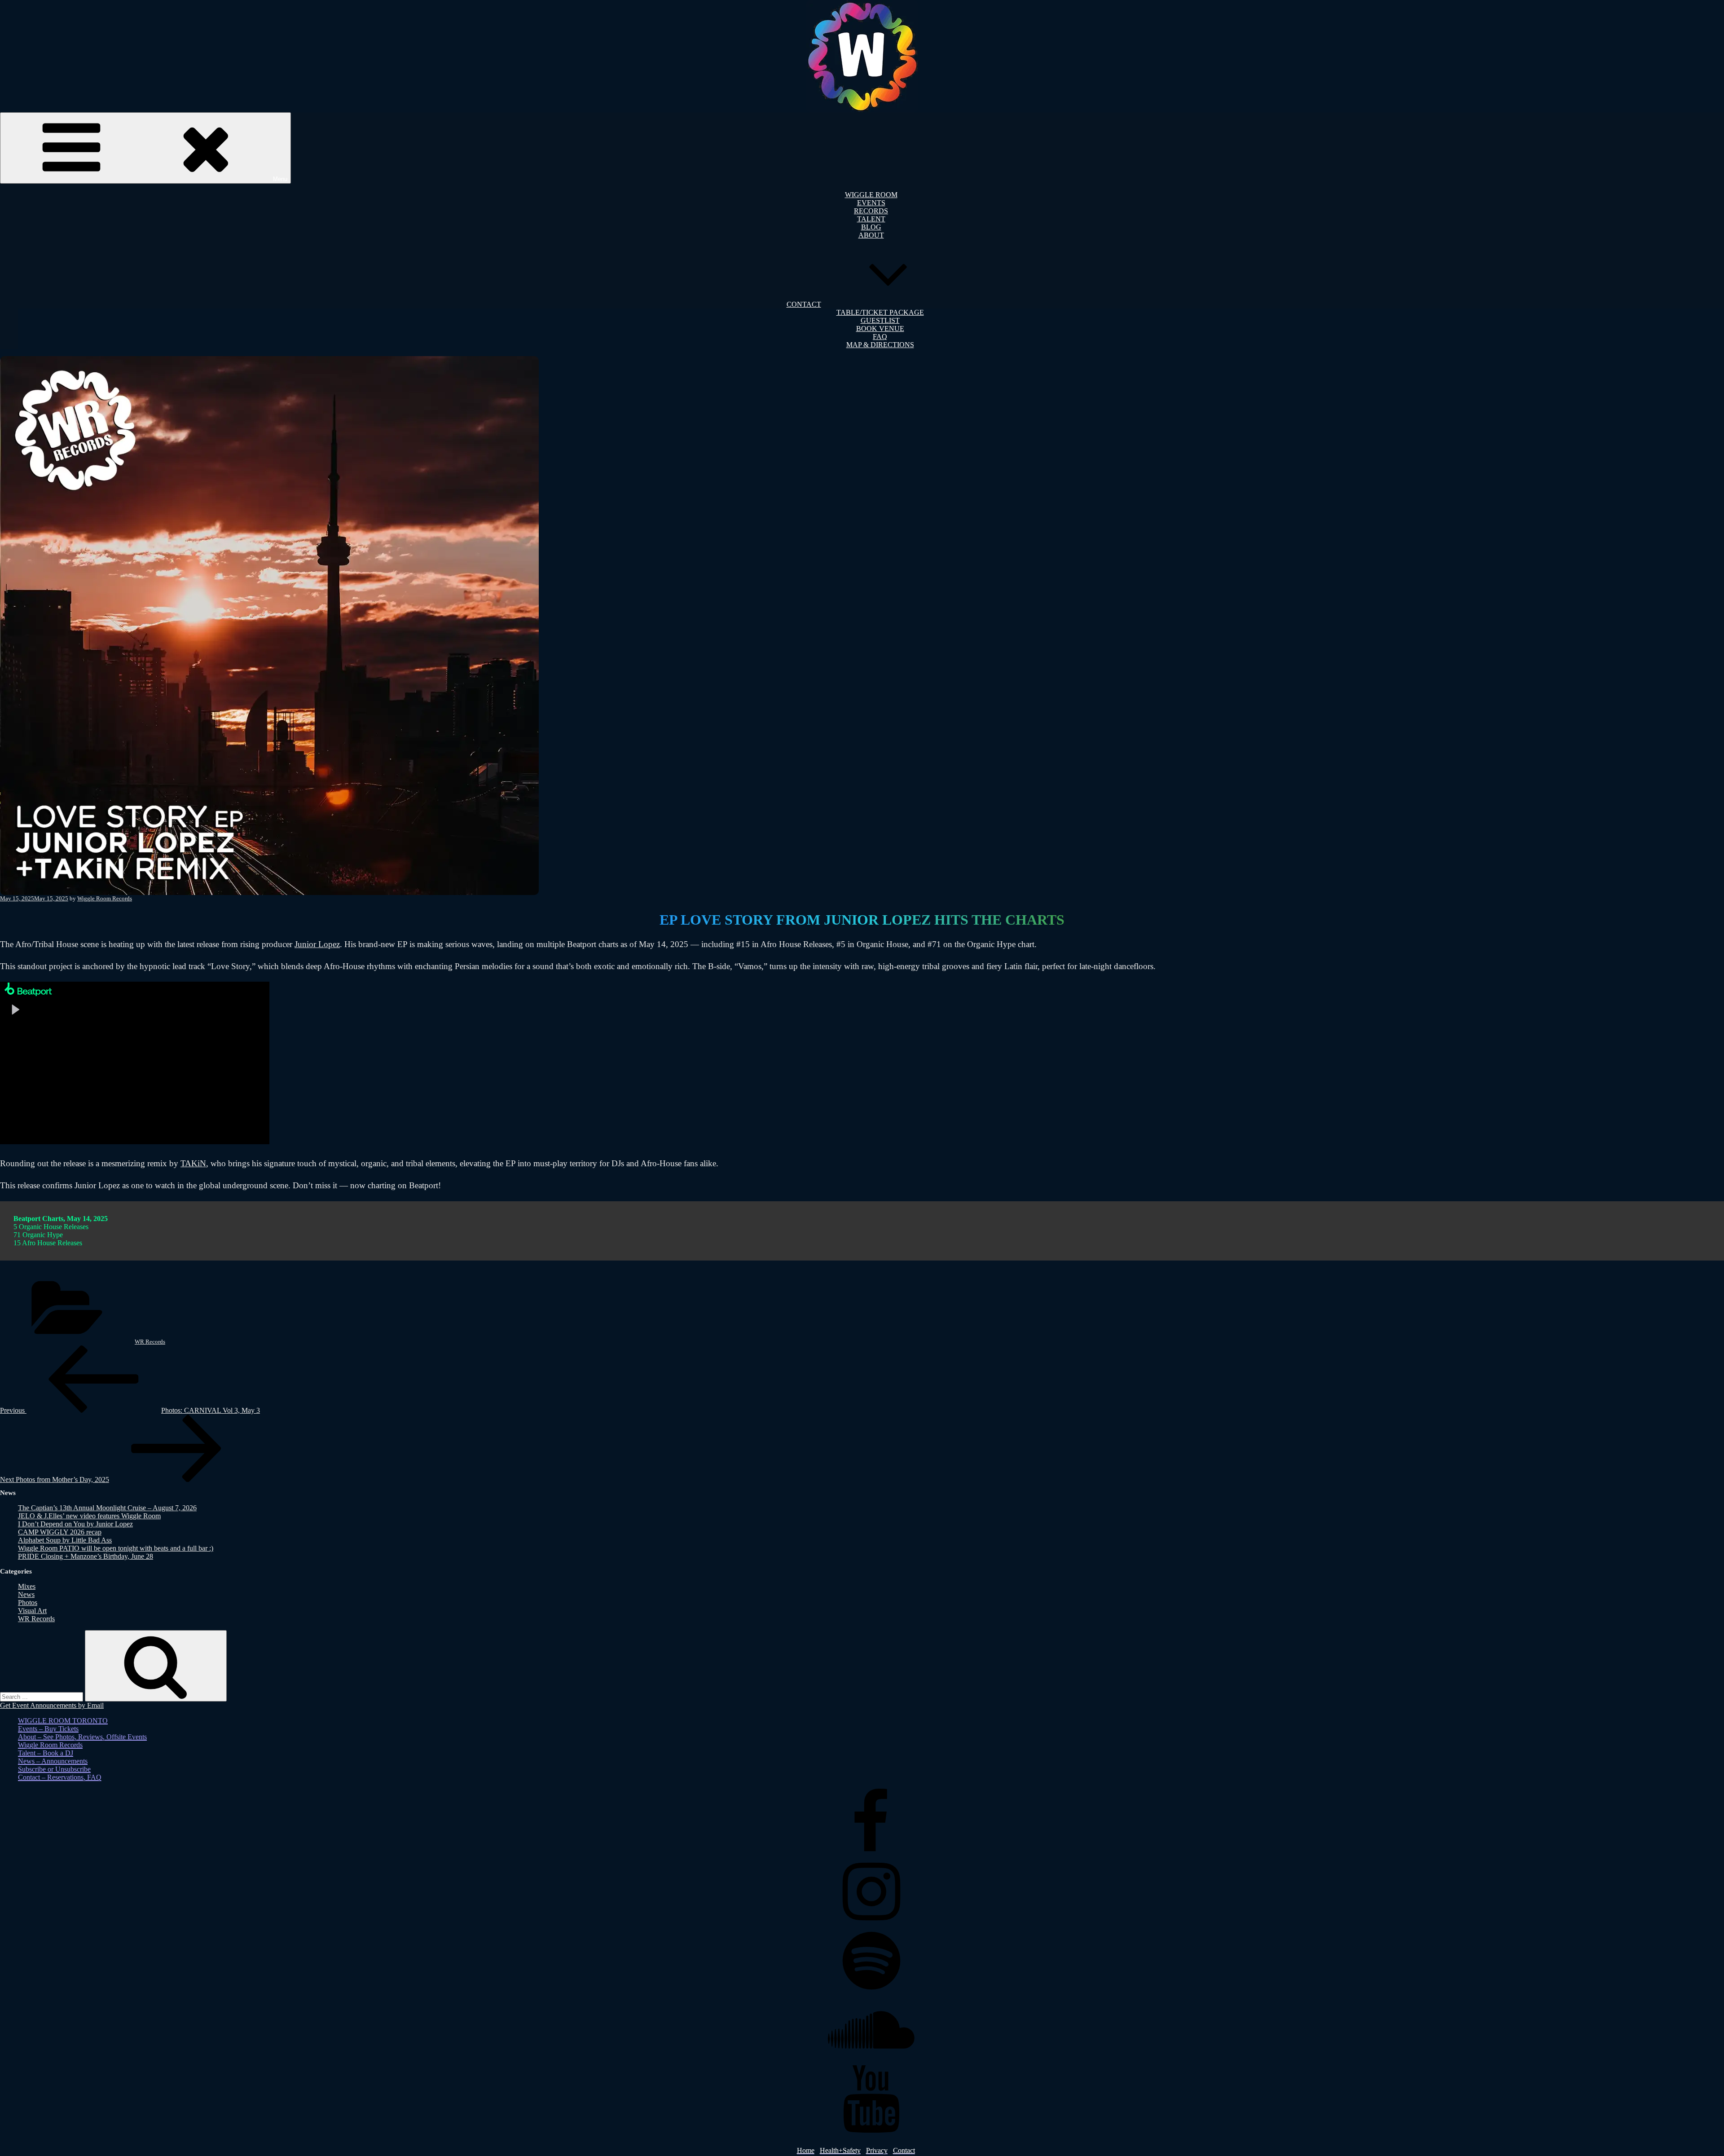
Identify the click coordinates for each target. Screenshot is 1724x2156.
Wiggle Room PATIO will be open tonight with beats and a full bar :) (116, 1548)
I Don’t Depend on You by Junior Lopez (75, 1524)
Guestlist (880, 320)
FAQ (880, 337)
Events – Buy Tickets (48, 1729)
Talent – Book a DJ (46, 1753)
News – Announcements (53, 1761)
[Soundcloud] (871, 2061)
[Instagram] (871, 1923)
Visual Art (32, 1611)
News (26, 1594)
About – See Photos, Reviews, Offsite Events (82, 1737)
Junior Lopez (317, 944)
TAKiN (193, 1163)
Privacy (877, 2150)
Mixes (27, 1586)
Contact (804, 304)
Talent (871, 219)
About (871, 235)
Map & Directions (880, 345)
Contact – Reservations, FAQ (60, 1777)
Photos (28, 1603)
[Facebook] (871, 1854)
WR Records (150, 1342)
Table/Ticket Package (880, 312)
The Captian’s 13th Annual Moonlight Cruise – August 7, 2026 (107, 1508)
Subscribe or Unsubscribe (54, 1769)
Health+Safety (840, 2150)
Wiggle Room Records (105, 898)
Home (806, 2150)
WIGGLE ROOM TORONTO (63, 1721)
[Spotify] (871, 1992)
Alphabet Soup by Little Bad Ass (65, 1540)
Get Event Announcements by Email (52, 1705)
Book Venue (880, 328)
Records (871, 211)
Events (871, 203)
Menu (280, 179)
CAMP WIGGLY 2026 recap (60, 1532)
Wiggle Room (871, 195)
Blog (871, 227)
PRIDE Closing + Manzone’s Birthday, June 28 (86, 1556)
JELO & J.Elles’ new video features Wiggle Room (89, 1516)
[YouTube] (871, 2130)
